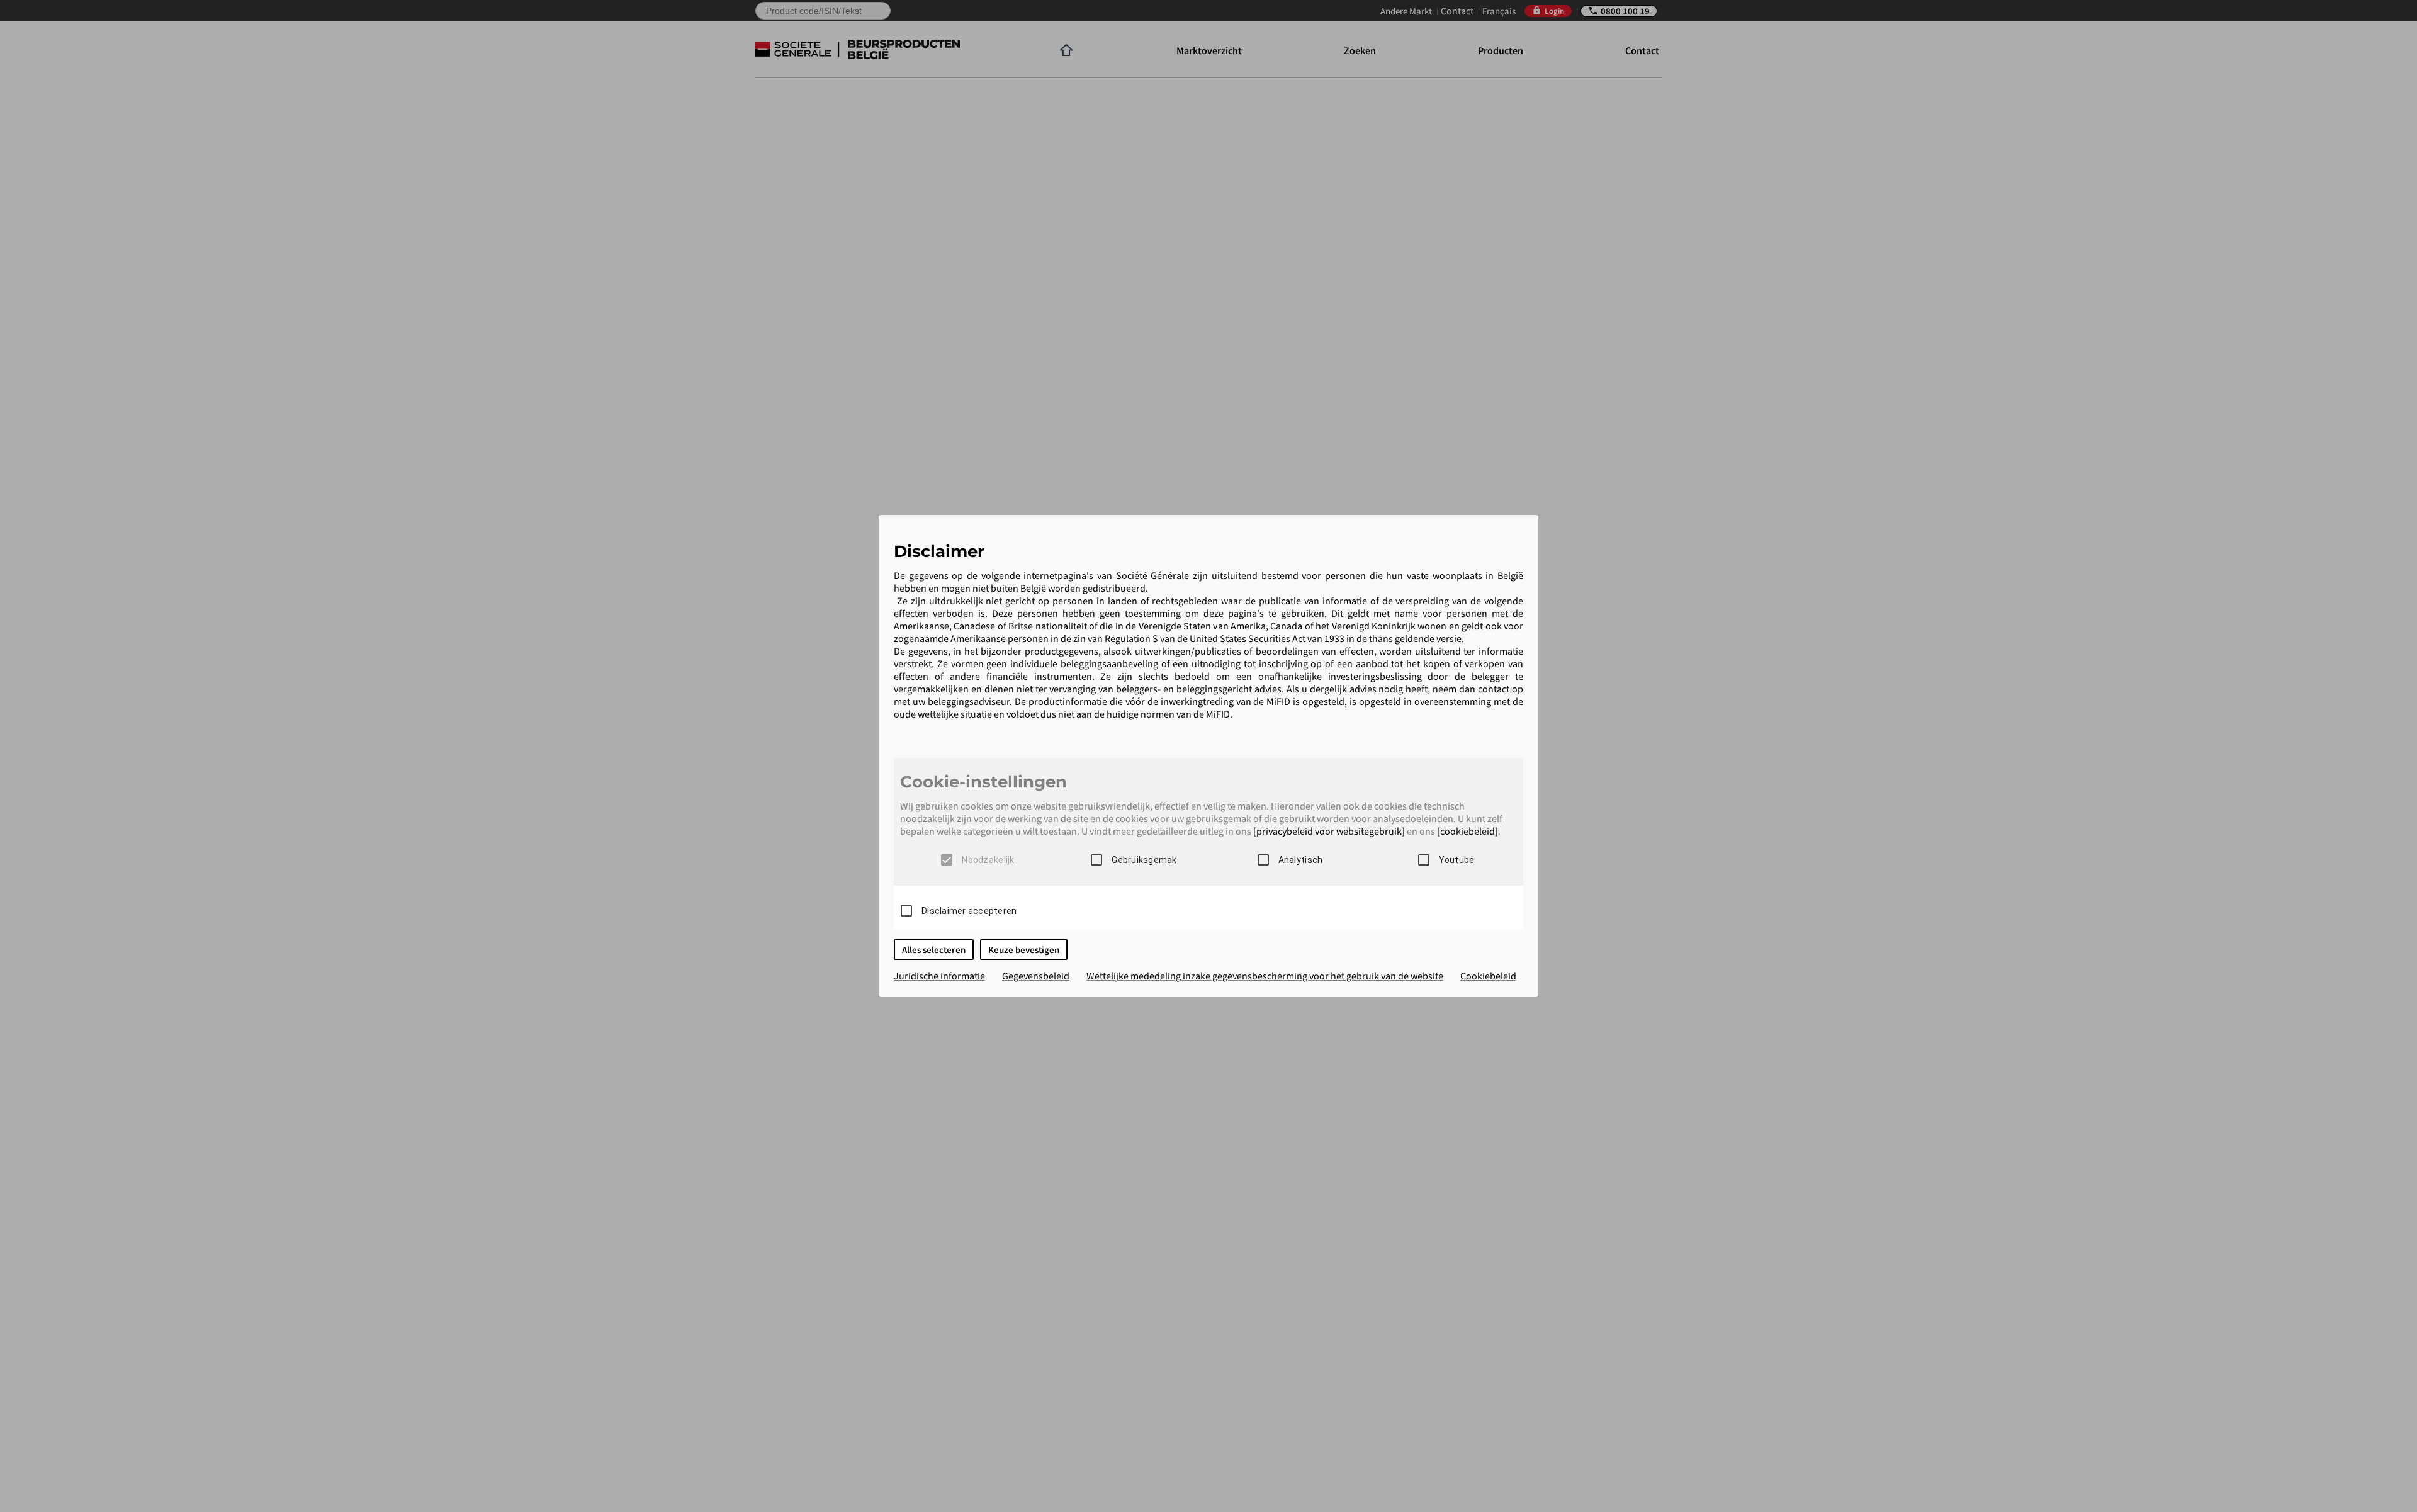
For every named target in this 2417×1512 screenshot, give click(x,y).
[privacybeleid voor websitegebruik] (1329, 831)
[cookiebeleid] (1468, 831)
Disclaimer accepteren (969, 911)
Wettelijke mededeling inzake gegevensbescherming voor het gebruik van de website (1265, 976)
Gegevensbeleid (1036, 976)
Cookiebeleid (1488, 976)
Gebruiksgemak (1144, 860)
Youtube (1457, 860)
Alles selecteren (934, 950)
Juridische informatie (939, 976)
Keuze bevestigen (1024, 950)
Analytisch (1301, 860)
